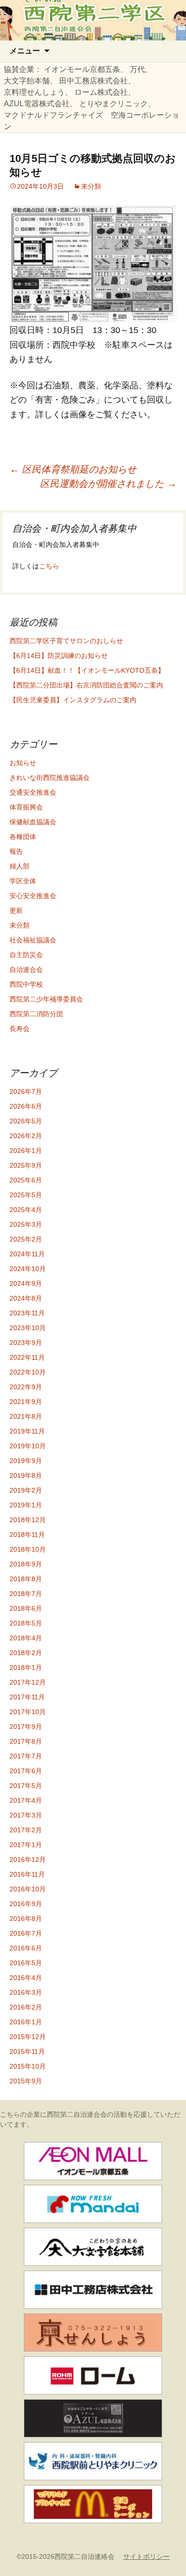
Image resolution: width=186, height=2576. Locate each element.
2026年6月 (26, 1106)
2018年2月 (26, 1653)
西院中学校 (26, 984)
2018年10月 (28, 1549)
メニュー (25, 51)
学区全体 (23, 881)
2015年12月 (28, 2037)
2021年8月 (26, 1416)
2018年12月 (28, 1520)
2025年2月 (26, 1239)
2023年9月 (26, 1343)
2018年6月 (26, 1608)
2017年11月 (27, 1697)
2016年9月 (26, 1904)
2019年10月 (28, 1446)
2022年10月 (28, 1372)
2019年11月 (27, 1431)
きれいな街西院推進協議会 (50, 778)
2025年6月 (26, 1180)
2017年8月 (26, 1741)
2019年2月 (26, 1490)
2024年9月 (26, 1283)
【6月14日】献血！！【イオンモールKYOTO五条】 (87, 670)
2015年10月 (28, 2066)
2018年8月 (26, 1579)
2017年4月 (26, 1800)
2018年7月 (26, 1594)
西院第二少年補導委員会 (46, 999)
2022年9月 (26, 1387)
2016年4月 (26, 1978)
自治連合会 (26, 970)
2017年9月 (26, 1727)
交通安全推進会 (33, 792)
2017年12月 (28, 1682)
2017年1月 (26, 1845)
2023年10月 (28, 1328)
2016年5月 (26, 1963)
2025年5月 (26, 1195)
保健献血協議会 (33, 822)
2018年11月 (27, 1535)
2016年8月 (26, 1919)
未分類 (91, 186)
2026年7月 (26, 1091)
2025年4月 (26, 1210)
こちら (49, 566)
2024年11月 (27, 1254)
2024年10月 (28, 1269)
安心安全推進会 (33, 896)
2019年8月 (26, 1475)
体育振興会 (26, 807)
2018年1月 (26, 1667)
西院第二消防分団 (36, 1014)
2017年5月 (26, 1786)
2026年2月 (26, 1136)
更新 (16, 910)
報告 (16, 851)
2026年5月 (26, 1121)
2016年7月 (26, 1933)
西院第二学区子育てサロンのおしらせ (66, 641)
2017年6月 (26, 1771)
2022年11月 (27, 1357)
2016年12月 (28, 1859)
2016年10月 (28, 1889)
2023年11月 (27, 1313)
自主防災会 (26, 955)
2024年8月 (26, 1298)
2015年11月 (27, 2051)
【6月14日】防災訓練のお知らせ (59, 656)
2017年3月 (26, 1815)
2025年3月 (26, 1224)
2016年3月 (26, 1992)
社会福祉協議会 (33, 940)
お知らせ (23, 763)
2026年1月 (26, 1151)
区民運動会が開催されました (108, 484)
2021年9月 (26, 1402)
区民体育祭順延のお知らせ (73, 469)
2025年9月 (26, 1165)
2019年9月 (26, 1461)
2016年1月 (26, 2022)
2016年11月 (27, 1874)
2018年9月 (26, 1564)
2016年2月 (26, 2007)
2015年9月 (26, 2081)
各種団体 (23, 837)
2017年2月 (26, 1830)
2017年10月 (28, 1712)
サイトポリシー (146, 2556)
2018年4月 (26, 1638)
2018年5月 (26, 1623)
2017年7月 (26, 1756)
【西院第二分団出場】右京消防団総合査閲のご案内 (86, 685)
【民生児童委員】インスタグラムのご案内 (73, 700)
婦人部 (20, 866)
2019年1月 (26, 1505)
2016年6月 (26, 1948)
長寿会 (20, 1029)
